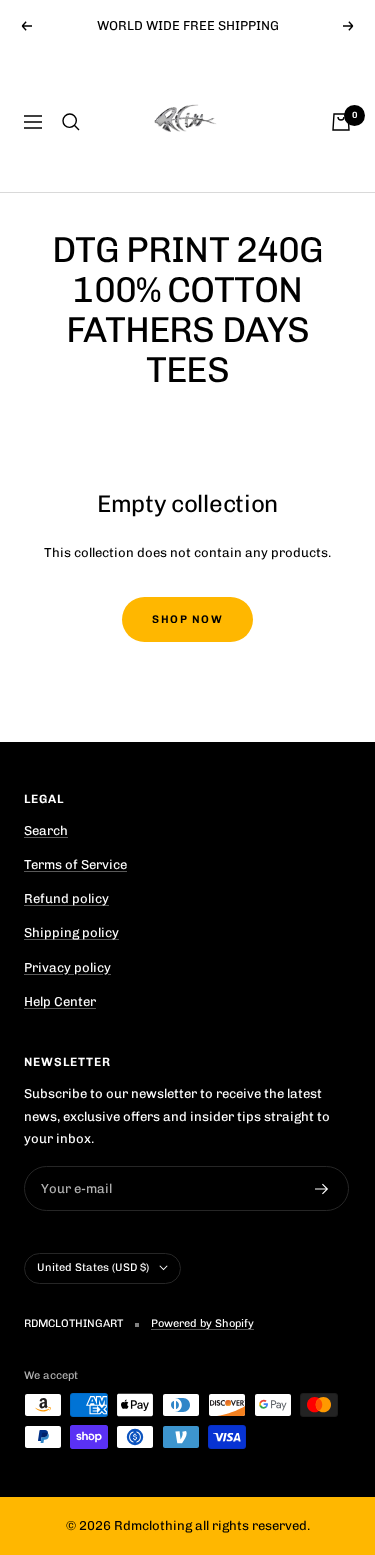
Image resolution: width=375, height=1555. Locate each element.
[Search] (71, 122)
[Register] (322, 1189)
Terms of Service (75, 864)
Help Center (60, 1001)
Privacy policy (67, 967)
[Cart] (341, 122)
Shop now (187, 619)
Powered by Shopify (202, 1323)
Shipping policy (71, 932)
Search (46, 830)
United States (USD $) (93, 1267)
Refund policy (66, 898)
